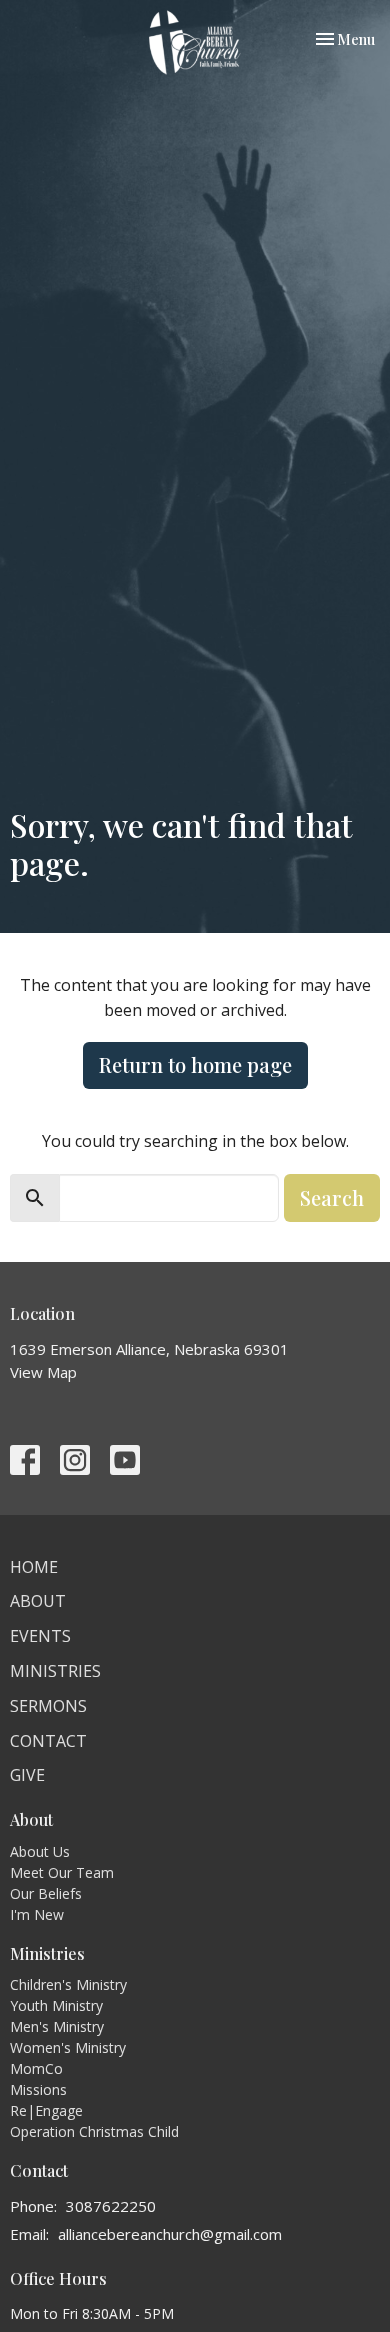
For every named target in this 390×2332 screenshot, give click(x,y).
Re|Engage (46, 2110)
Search (332, 1197)
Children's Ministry (68, 1984)
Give (27, 1775)
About (38, 1601)
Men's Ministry (57, 2026)
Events (40, 1636)
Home (34, 1567)
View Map (43, 1372)
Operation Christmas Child (94, 2131)
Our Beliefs (46, 1893)
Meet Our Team (62, 1872)
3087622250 (111, 2206)
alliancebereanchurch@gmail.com (170, 2234)
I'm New (37, 1914)
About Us (40, 1851)
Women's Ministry (68, 2047)
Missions (38, 2089)
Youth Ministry (56, 2005)
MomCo (36, 2068)
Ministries (55, 1671)
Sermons (48, 1706)
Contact (48, 1741)
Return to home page (195, 1064)
